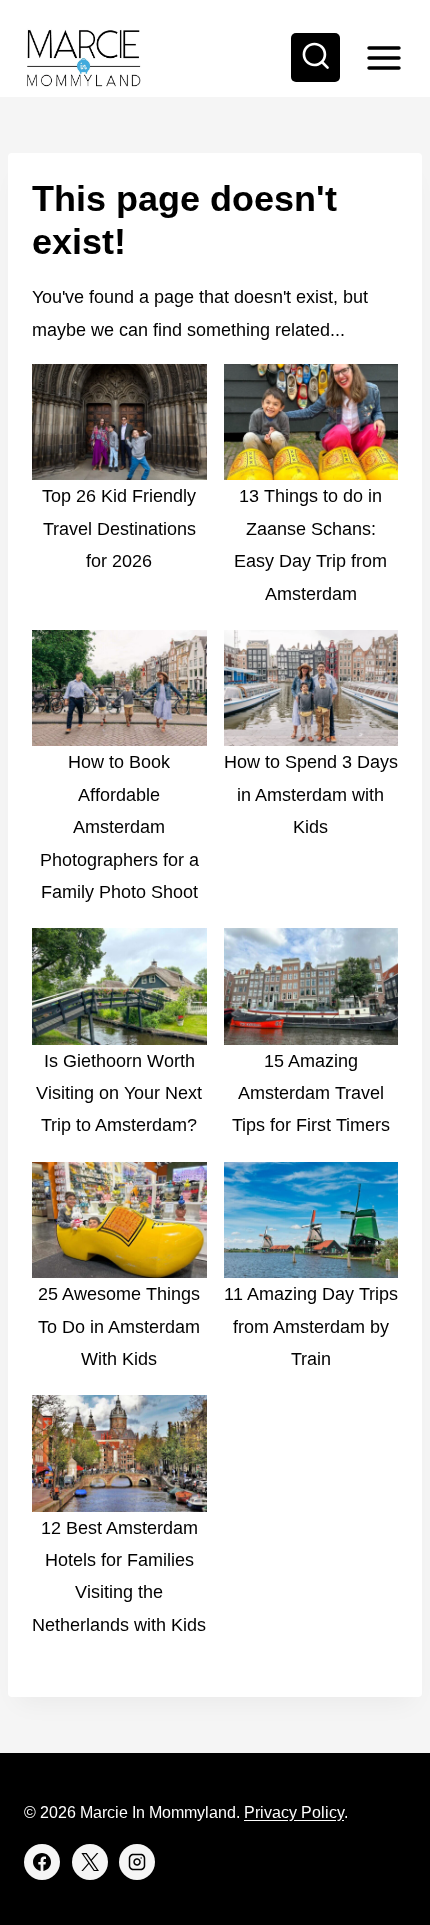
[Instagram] (137, 1862)
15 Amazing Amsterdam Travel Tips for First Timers (311, 1093)
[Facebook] (42, 1862)
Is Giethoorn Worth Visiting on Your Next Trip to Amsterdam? (119, 1093)
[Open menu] (383, 57)
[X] (90, 1862)
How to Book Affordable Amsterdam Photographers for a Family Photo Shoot (119, 827)
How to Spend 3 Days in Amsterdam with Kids (311, 794)
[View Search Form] (316, 58)
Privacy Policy (294, 1812)
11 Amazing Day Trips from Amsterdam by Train (311, 1326)
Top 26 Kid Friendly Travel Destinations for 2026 (119, 528)
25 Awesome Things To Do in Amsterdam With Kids (119, 1326)
